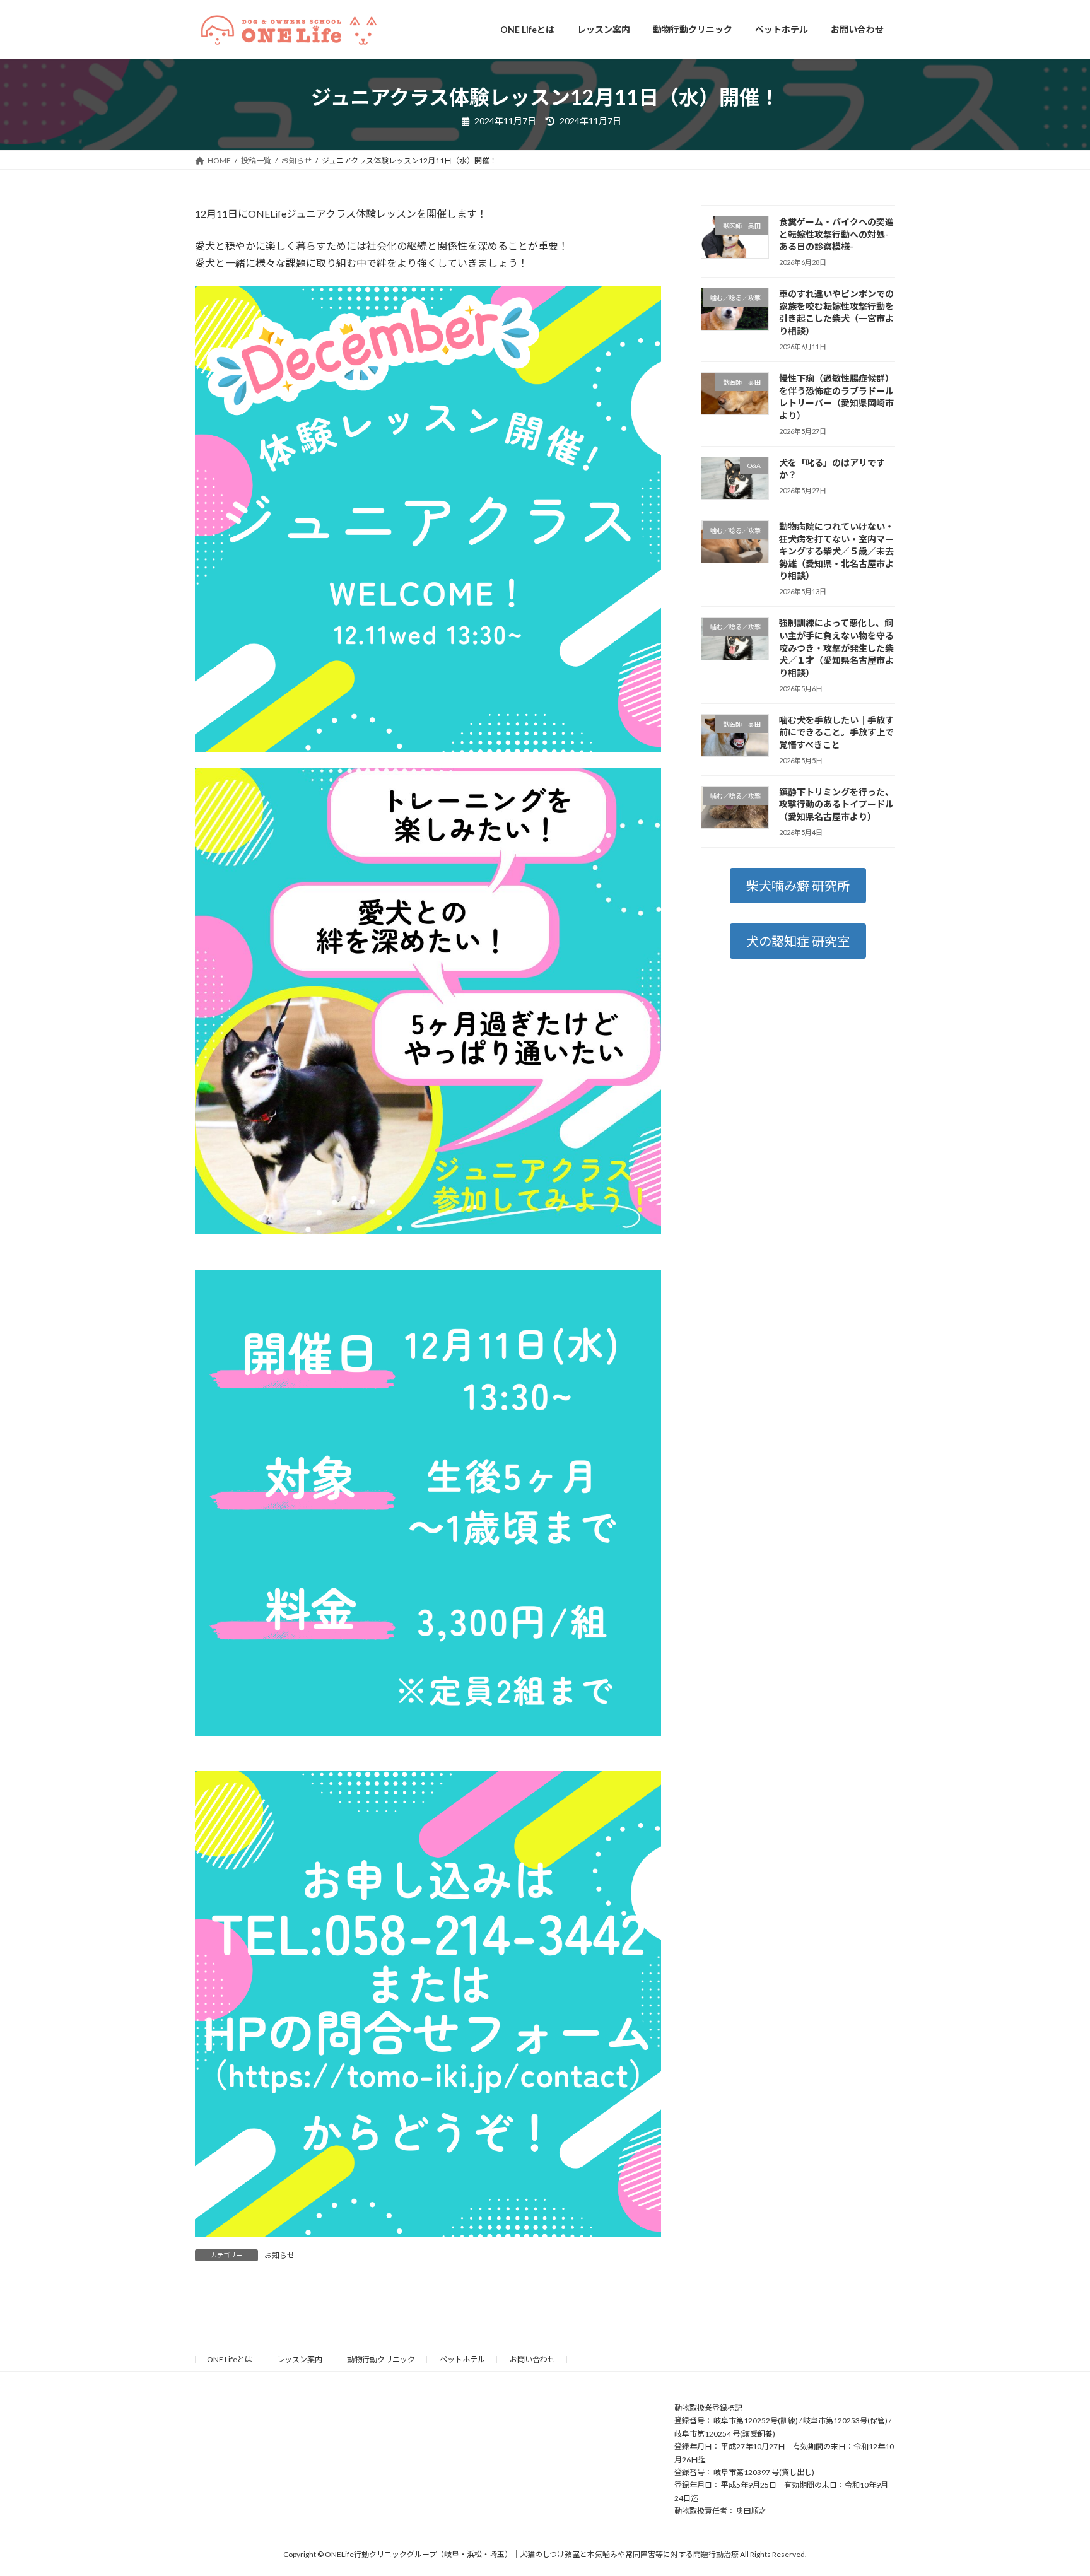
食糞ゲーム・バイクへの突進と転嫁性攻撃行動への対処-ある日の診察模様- (836, 234)
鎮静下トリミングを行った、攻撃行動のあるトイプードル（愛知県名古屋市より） (836, 804)
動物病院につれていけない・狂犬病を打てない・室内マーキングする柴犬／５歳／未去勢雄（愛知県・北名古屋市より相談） (836, 551)
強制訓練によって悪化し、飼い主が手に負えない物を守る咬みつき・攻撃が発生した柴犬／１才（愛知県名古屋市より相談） (836, 647)
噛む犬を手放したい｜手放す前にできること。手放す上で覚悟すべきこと (836, 732)
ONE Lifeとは (230, 2359)
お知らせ (279, 2255)
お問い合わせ (532, 2359)
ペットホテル (462, 2359)
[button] (798, 886)
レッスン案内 (300, 2359)
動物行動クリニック (381, 2359)
